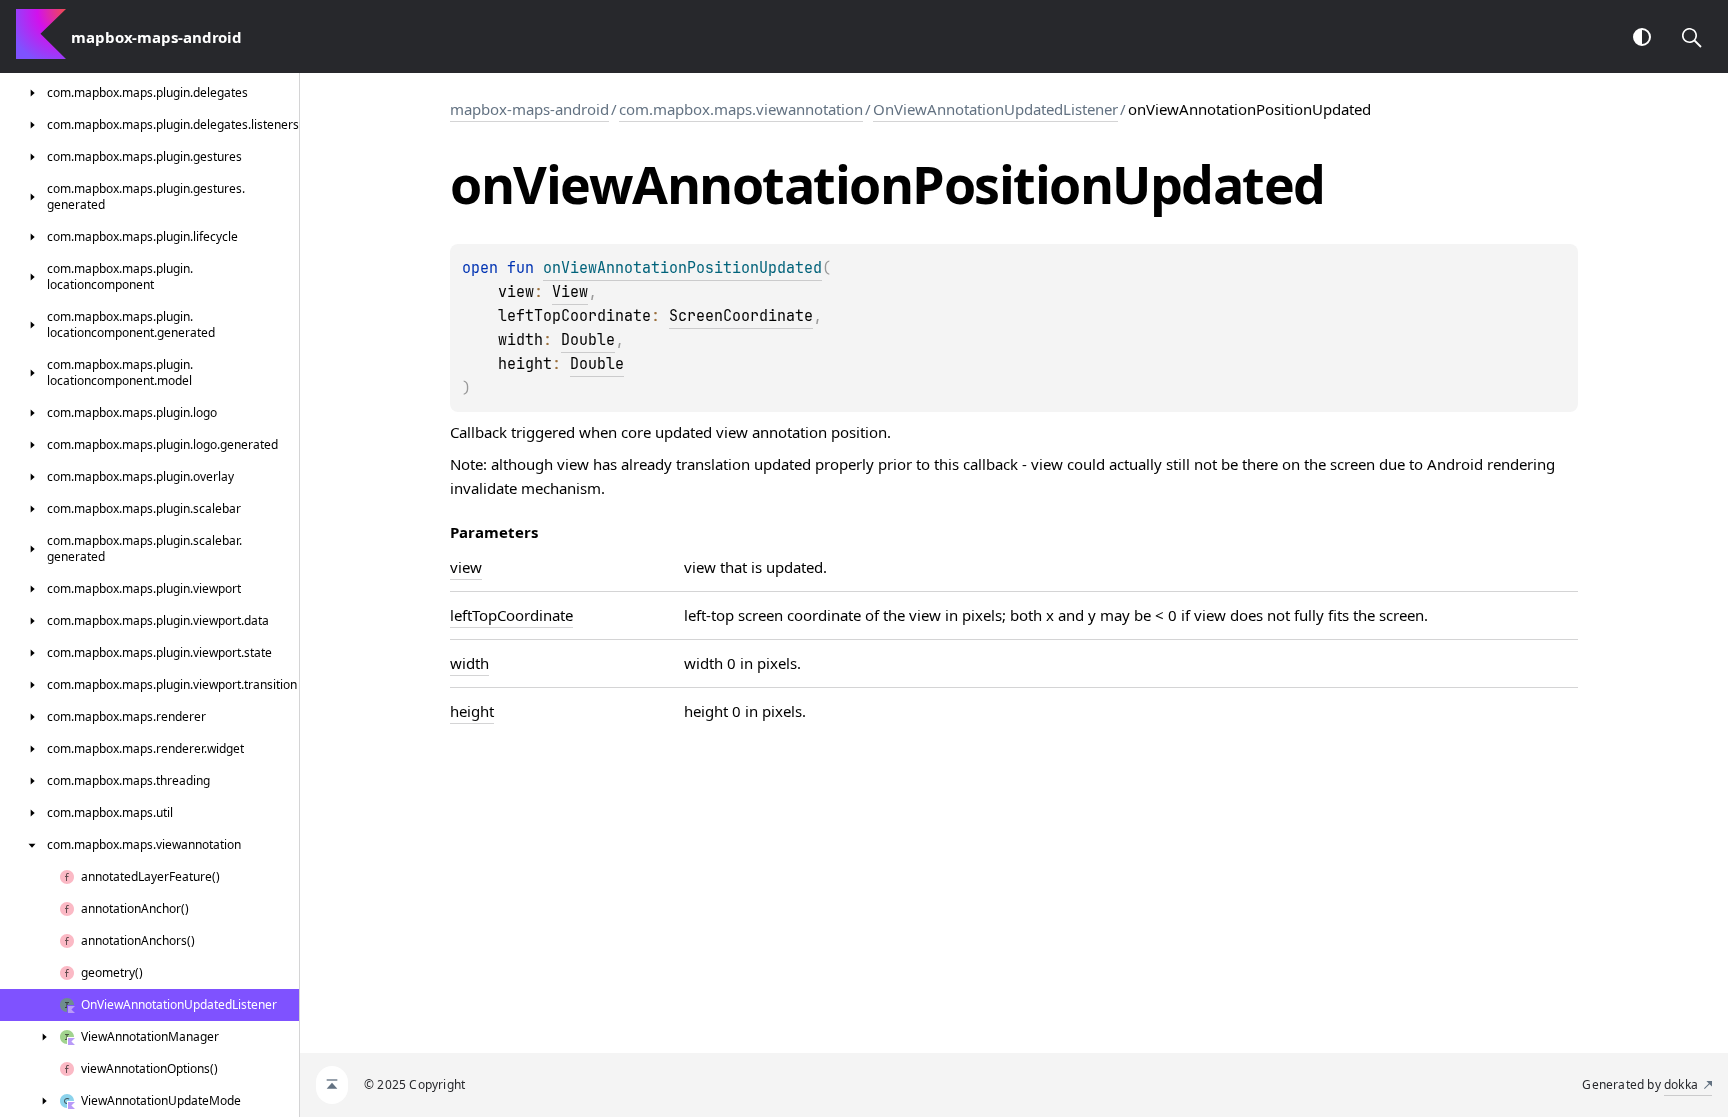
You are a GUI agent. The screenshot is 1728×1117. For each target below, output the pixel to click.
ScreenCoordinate (741, 316)
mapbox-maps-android (529, 109)
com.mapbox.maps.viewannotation (741, 109)
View (570, 292)
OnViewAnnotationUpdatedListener (995, 109)
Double (588, 340)
